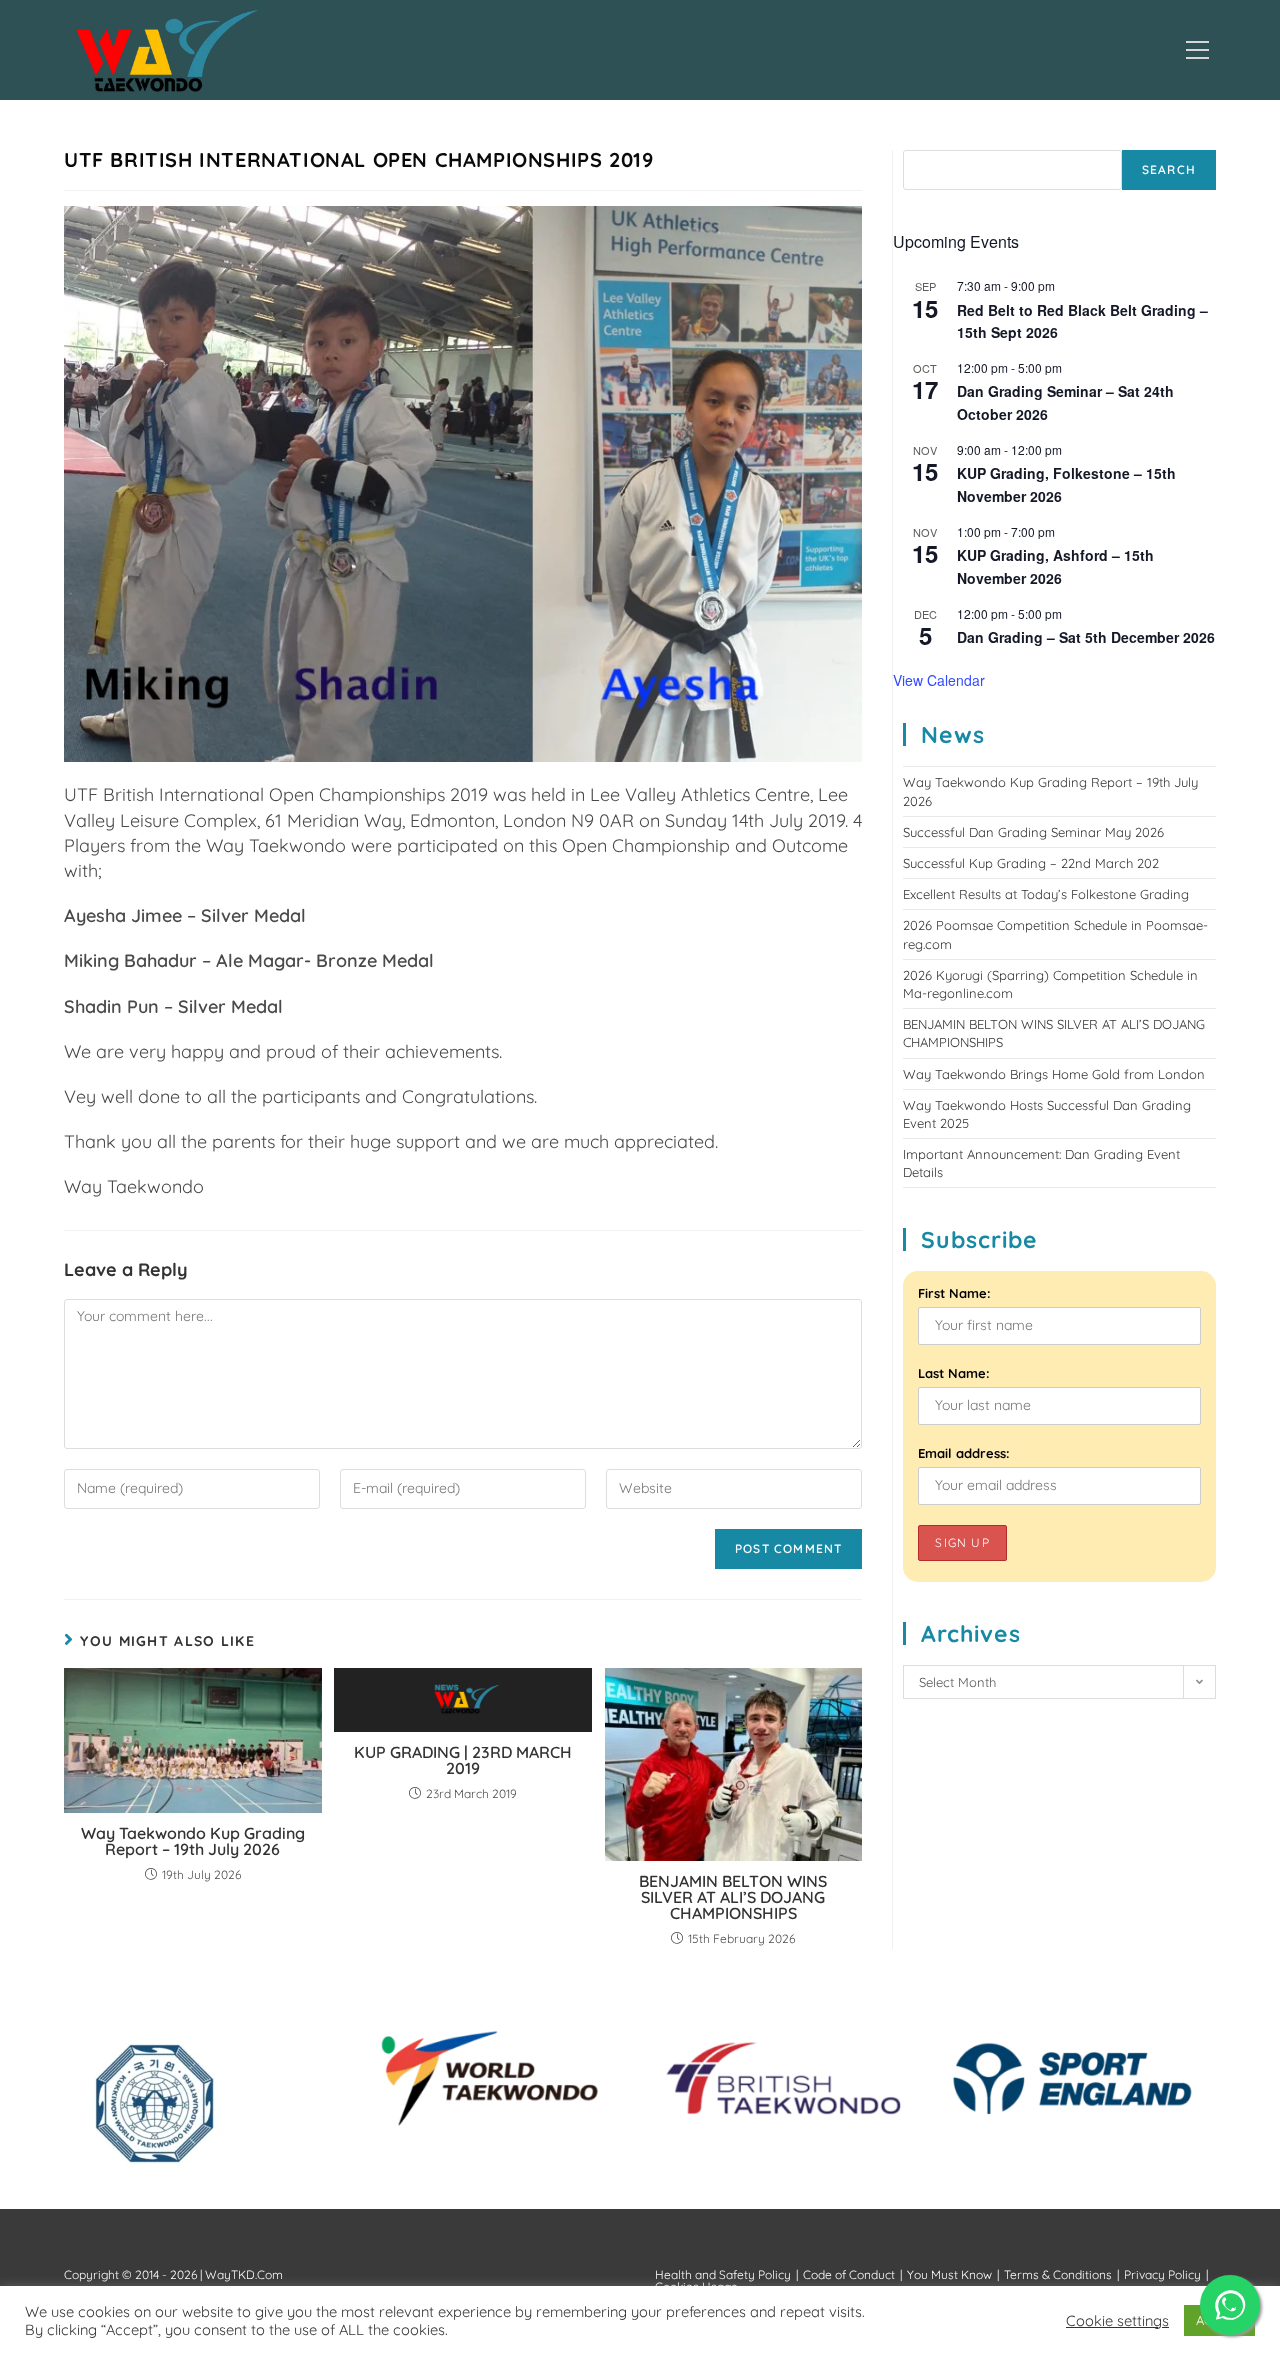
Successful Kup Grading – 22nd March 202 (1031, 863)
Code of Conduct (849, 2274)
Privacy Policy (1162, 2274)
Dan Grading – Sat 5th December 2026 (1086, 637)
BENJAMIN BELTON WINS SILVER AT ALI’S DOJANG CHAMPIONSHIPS (733, 1897)
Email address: (964, 1453)
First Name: (954, 1293)
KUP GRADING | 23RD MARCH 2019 (463, 1760)
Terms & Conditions (1058, 2274)
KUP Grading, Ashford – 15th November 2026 (1055, 566)
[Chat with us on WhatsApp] (1230, 2305)
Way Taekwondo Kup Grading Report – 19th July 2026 (193, 1841)
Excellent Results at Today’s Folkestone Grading (1046, 894)
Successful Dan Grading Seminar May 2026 (1033, 832)
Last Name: (954, 1373)
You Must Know (949, 2274)
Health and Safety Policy (723, 2274)
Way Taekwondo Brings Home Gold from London (1054, 1074)
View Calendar (939, 680)
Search (1169, 169)
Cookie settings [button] (1117, 2321)
